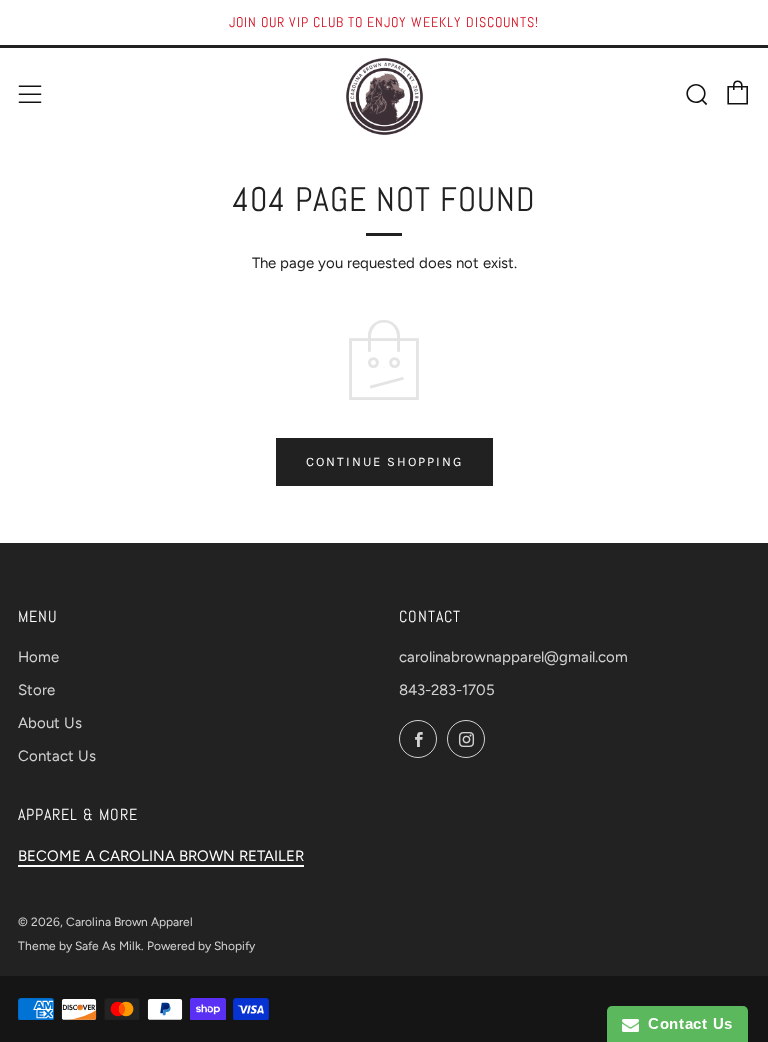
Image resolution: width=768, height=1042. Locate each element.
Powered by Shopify (201, 946)
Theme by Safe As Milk (79, 946)
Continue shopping (384, 461)
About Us (50, 723)
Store (36, 690)
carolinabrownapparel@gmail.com (513, 657)
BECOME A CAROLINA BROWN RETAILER (161, 856)
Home (38, 657)
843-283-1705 (447, 690)
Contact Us (57, 756)
